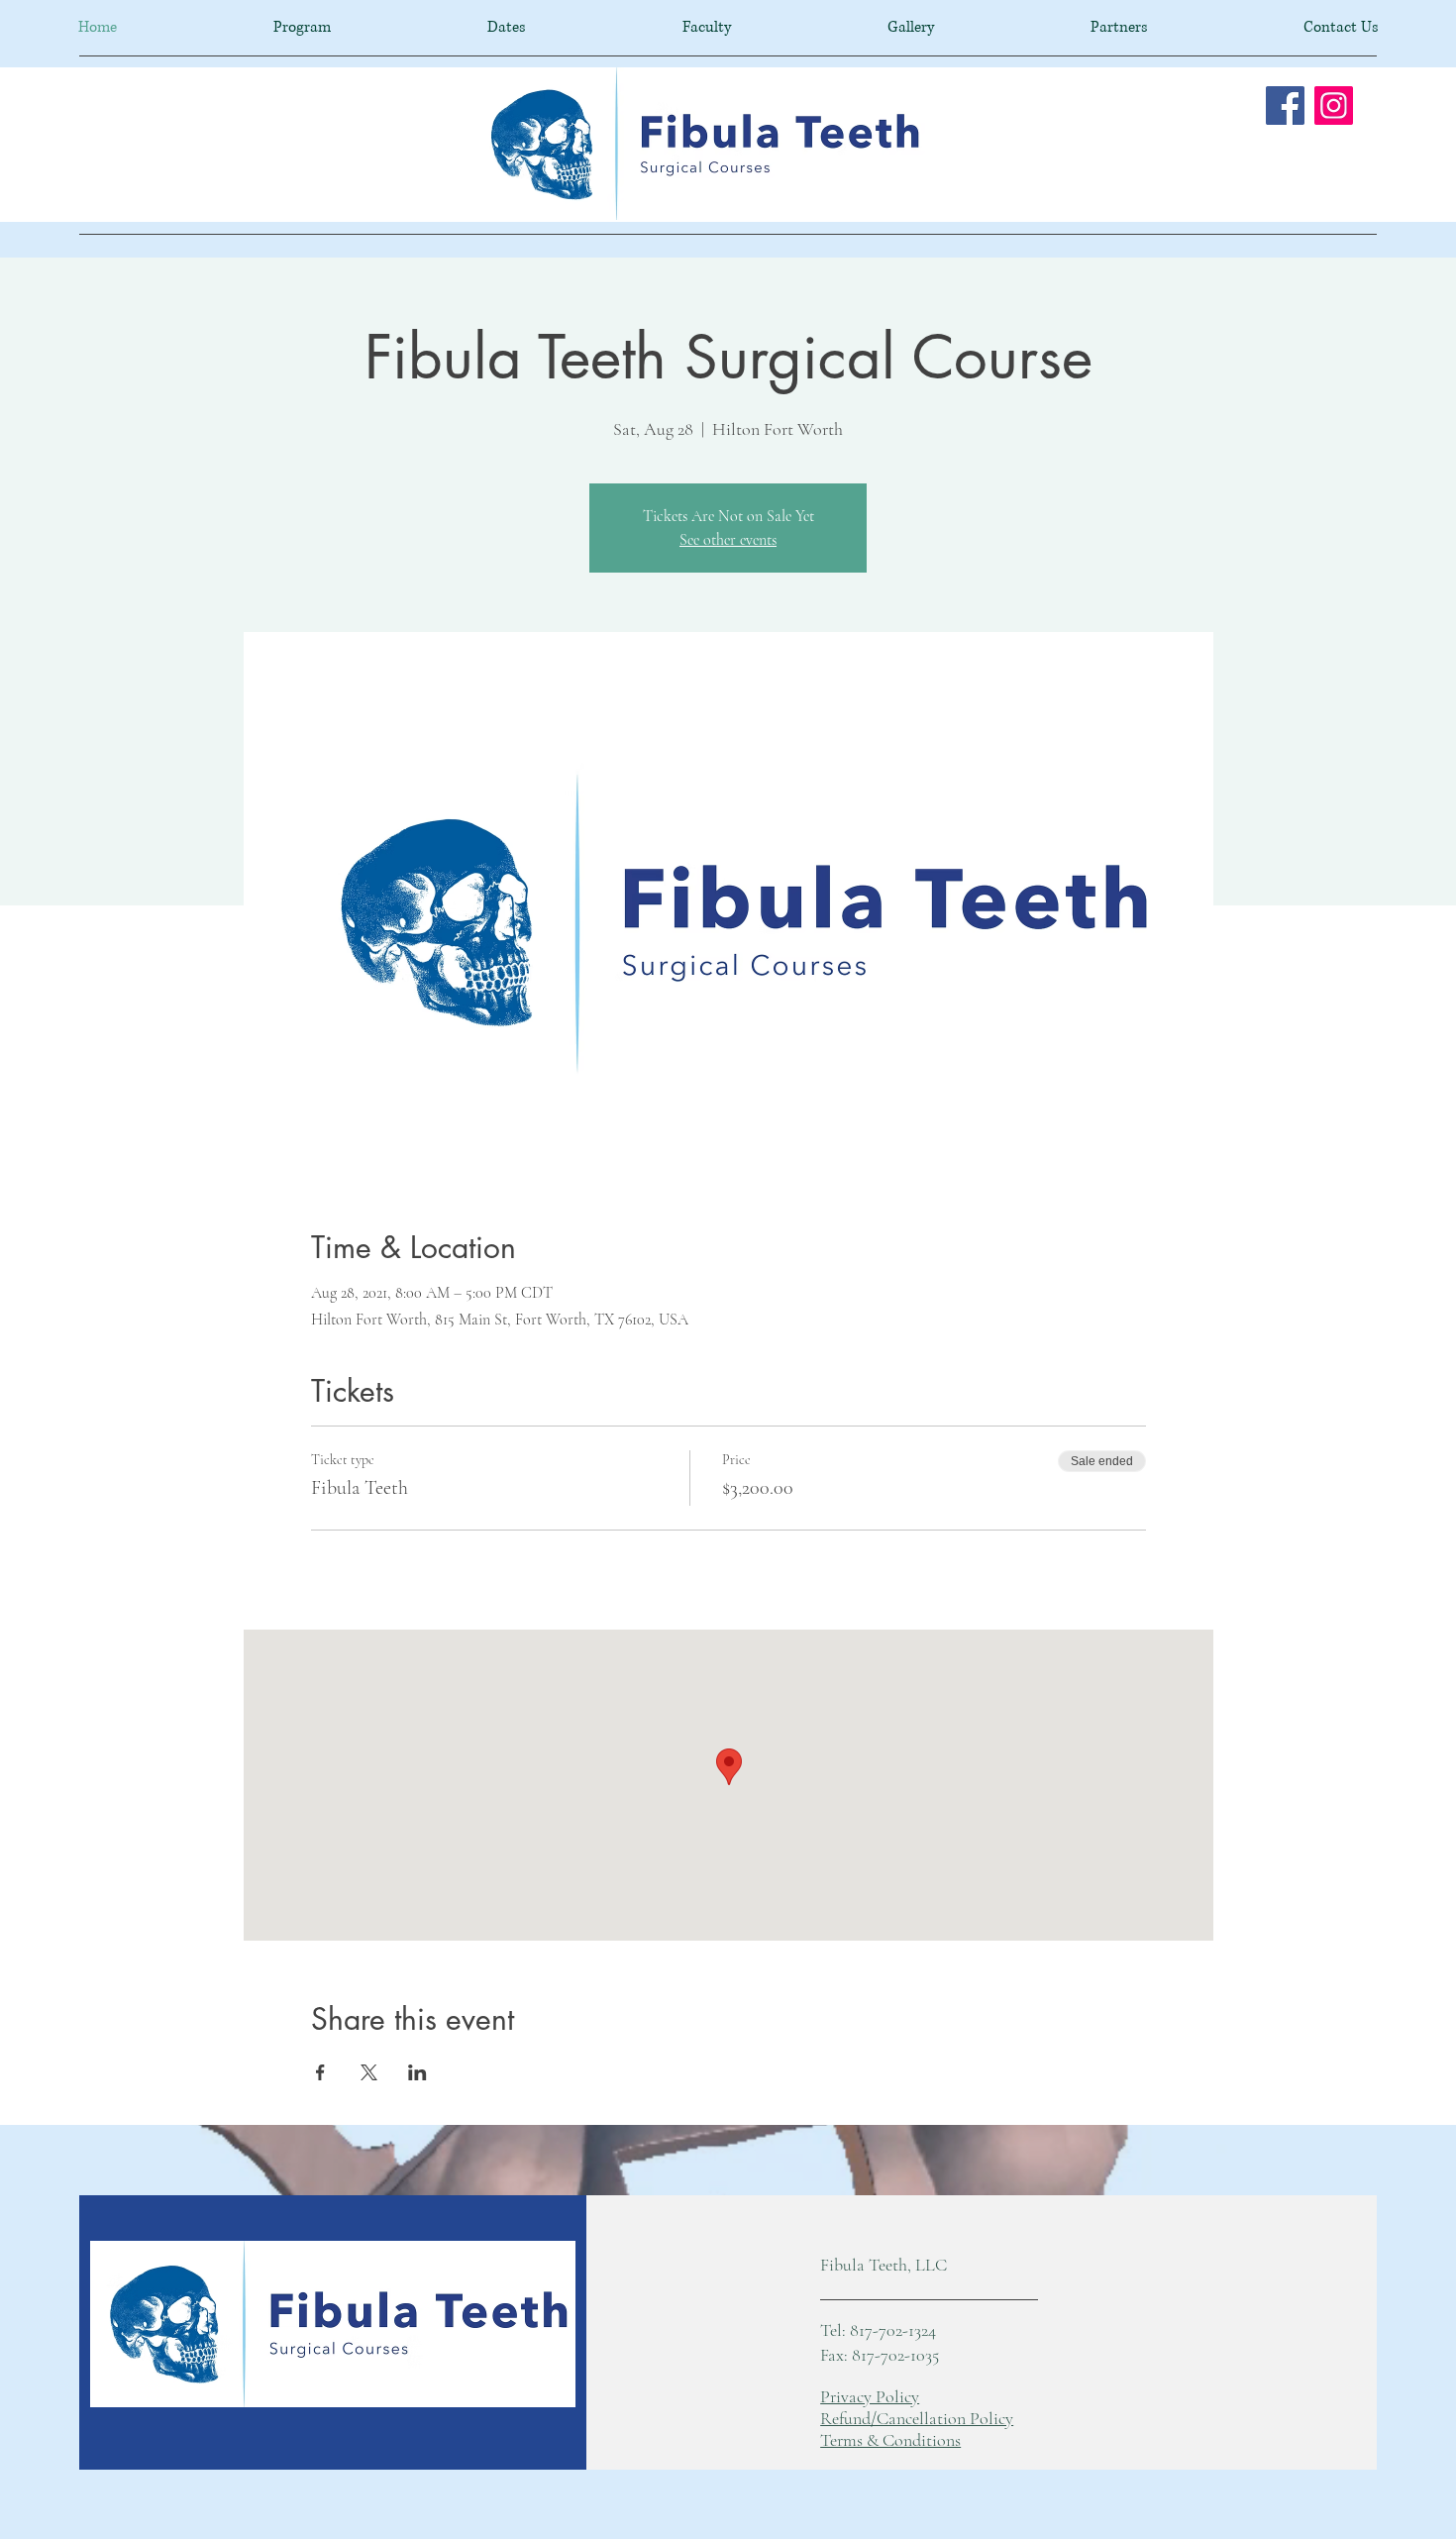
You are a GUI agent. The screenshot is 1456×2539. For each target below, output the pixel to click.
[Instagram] (1334, 106)
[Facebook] (1285, 106)
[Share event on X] (369, 2072)
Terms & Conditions (890, 2440)
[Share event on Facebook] (320, 2072)
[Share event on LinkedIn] (417, 2072)
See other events (728, 540)
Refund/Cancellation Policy (917, 2418)
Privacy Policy (870, 2396)
